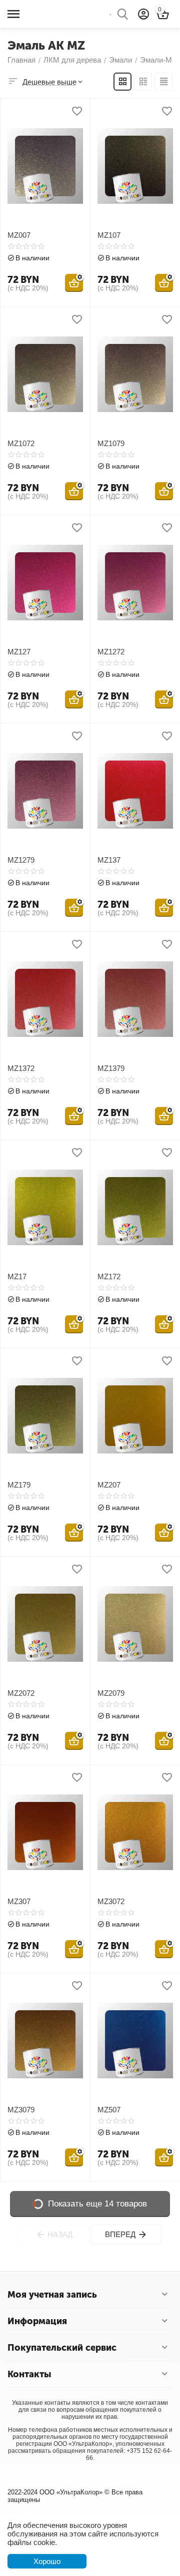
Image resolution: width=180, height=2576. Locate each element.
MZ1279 (21, 860)
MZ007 (19, 235)
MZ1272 (111, 652)
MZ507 (109, 2110)
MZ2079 (111, 1693)
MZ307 (19, 1901)
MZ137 (109, 860)
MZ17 (17, 1276)
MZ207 (109, 1485)
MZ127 (19, 652)
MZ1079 (111, 443)
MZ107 (109, 235)
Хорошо (47, 2561)
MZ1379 (111, 1068)
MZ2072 (21, 1693)
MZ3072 (111, 1901)
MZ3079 (21, 2110)
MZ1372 (21, 1068)
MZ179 (19, 1485)
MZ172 (109, 1276)
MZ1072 (21, 443)
